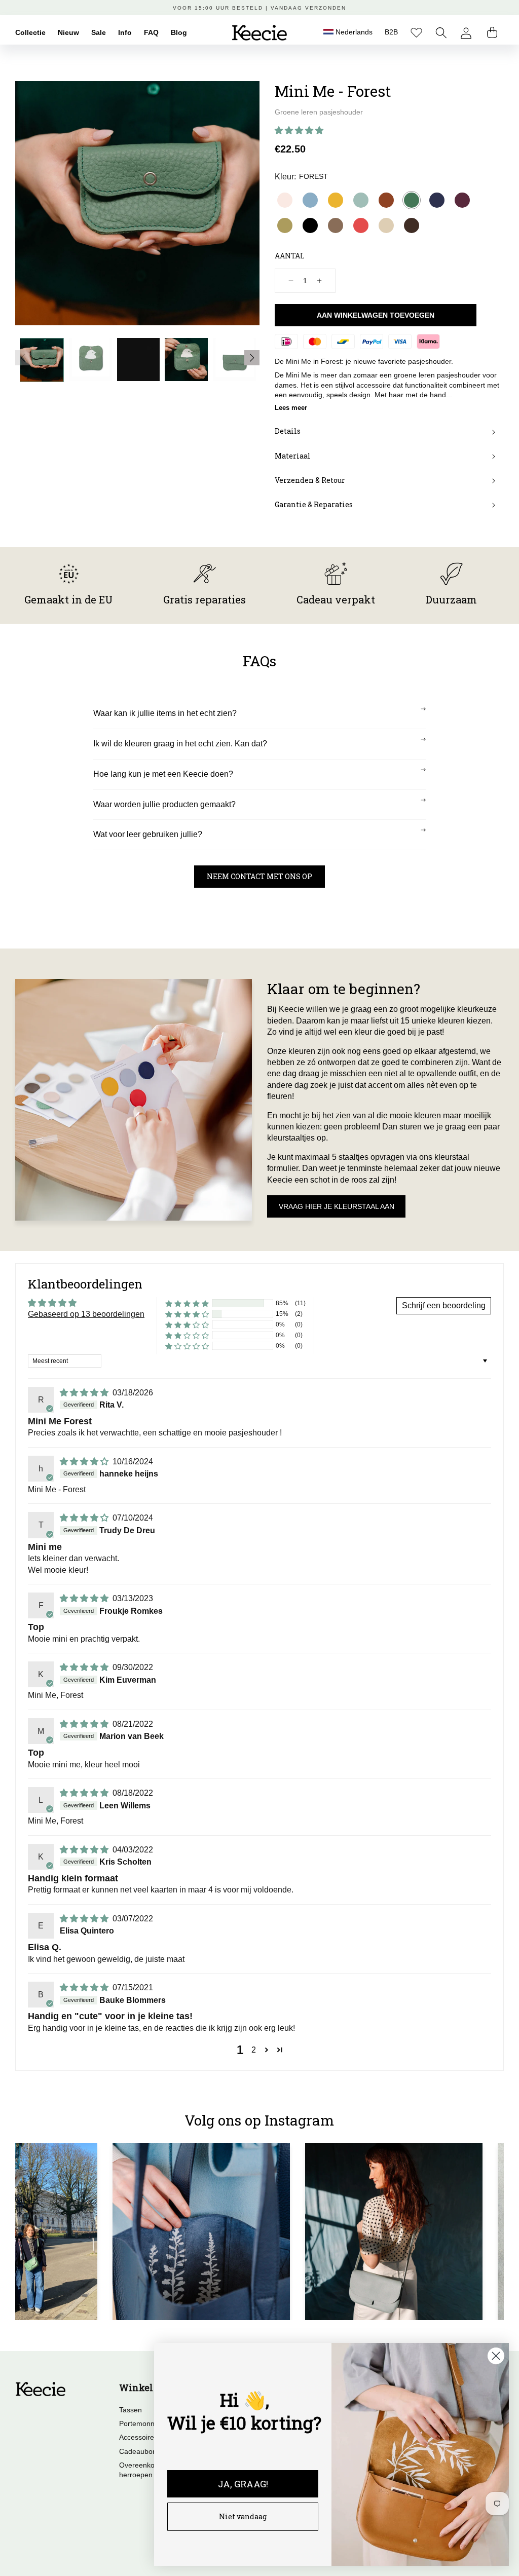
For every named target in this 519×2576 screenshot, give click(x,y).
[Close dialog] (496, 2356)
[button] (441, 33)
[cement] (386, 225)
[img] (85, 1393)
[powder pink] (285, 200)
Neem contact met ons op (259, 876)
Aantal (290, 256)
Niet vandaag (243, 2516)
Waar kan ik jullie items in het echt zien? (165, 713)
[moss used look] (336, 225)
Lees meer (291, 408)
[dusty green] (361, 200)
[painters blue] (310, 200)
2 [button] (254, 2050)
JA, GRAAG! (243, 2484)
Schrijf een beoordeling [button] (444, 1305)
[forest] (412, 200)
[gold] (285, 225)
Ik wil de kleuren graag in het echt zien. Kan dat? (180, 744)
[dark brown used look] (412, 225)
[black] (310, 225)
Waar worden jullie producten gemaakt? (164, 804)
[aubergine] (462, 200)
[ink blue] (437, 200)
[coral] (361, 225)
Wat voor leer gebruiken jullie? (148, 834)
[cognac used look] (386, 200)
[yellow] (336, 200)
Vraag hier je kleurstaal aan (337, 1206)
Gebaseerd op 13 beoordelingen (86, 1314)
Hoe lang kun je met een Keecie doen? (163, 774)
